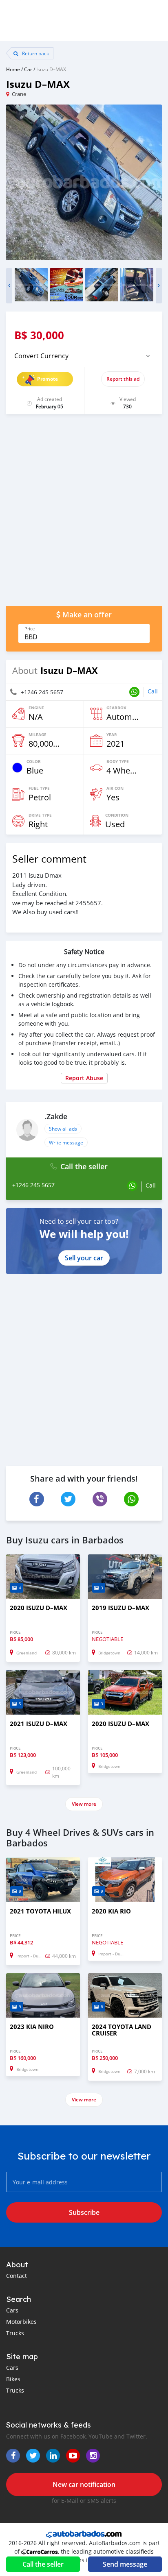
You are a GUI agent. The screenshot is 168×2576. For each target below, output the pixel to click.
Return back (35, 53)
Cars (12, 2310)
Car (28, 69)
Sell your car (84, 1258)
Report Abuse (84, 1078)
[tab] (84, 356)
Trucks (15, 2333)
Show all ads (63, 1129)
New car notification (84, 2484)
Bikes (13, 2379)
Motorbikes (21, 2322)
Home (13, 69)
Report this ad (123, 379)
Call (153, 691)
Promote (48, 379)
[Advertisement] (84, 514)
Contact (17, 2276)
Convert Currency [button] (41, 356)
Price (30, 629)
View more (84, 1804)
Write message (66, 1142)
